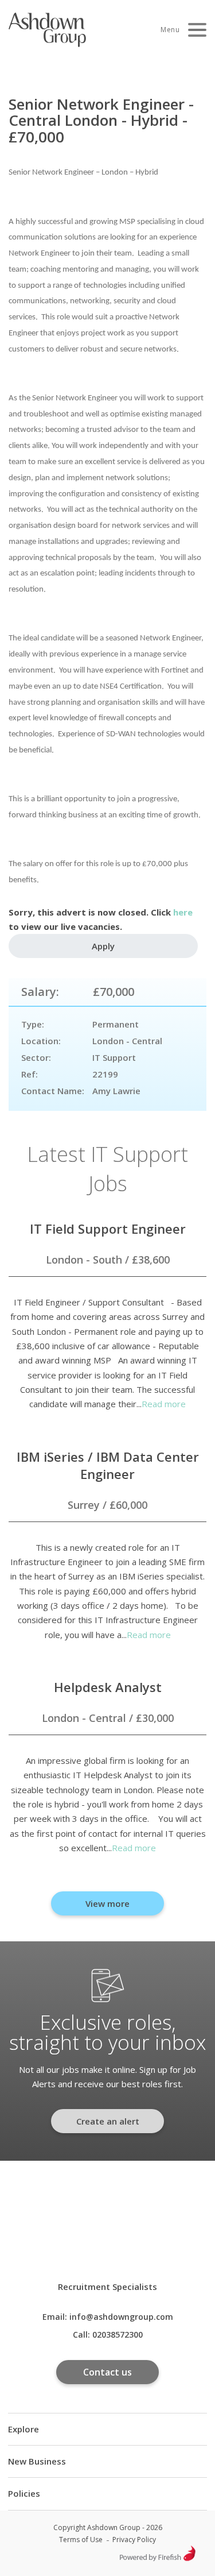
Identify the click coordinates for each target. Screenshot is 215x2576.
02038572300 (118, 2334)
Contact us (107, 2372)
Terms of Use (81, 2540)
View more (107, 1903)
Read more (164, 1404)
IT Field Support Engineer (108, 1229)
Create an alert (108, 2121)
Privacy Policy (134, 2540)
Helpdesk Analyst (108, 1687)
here (183, 912)
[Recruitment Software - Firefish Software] (157, 2558)
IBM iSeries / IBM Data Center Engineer (108, 1465)
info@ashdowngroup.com (121, 2317)
